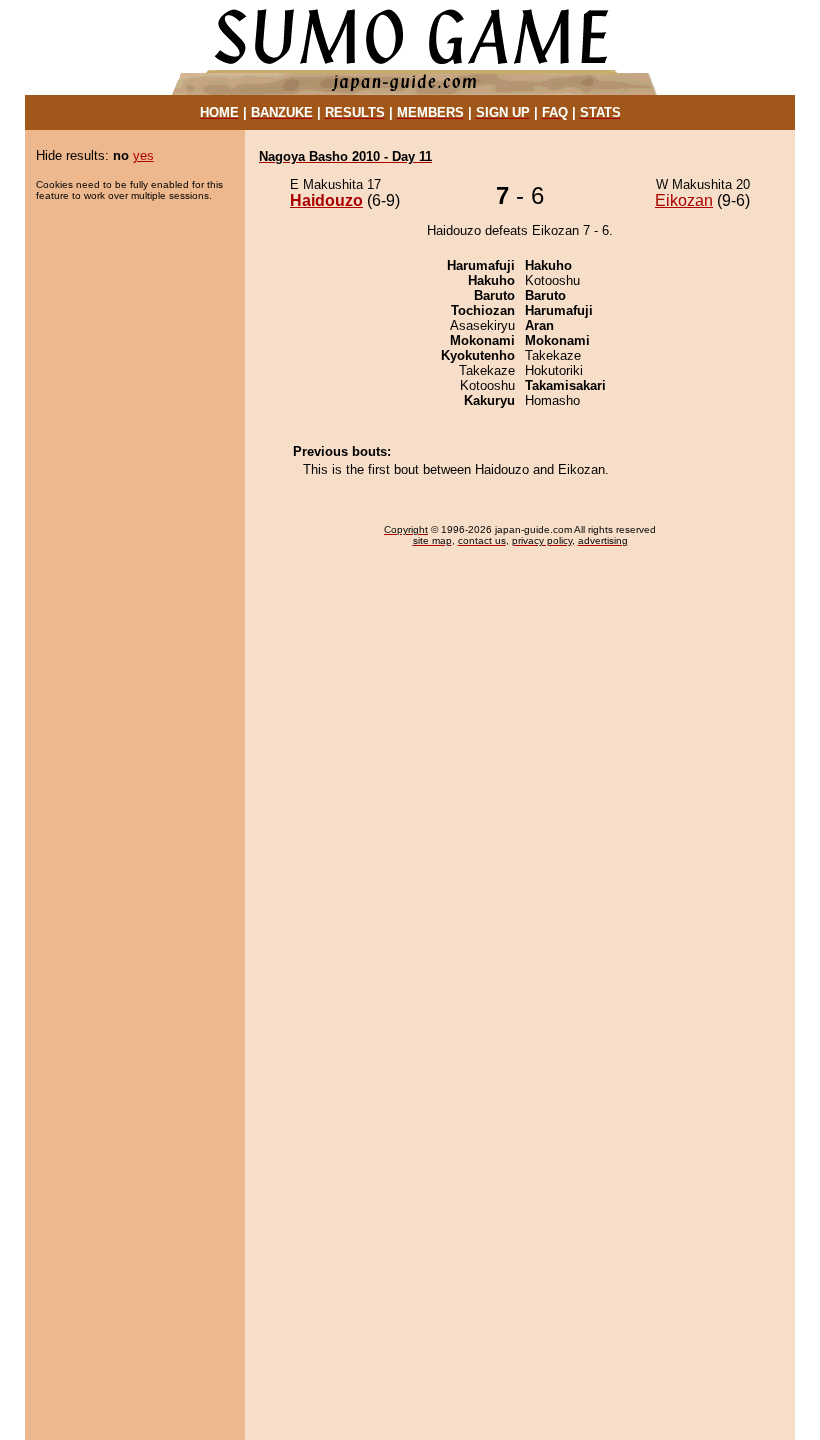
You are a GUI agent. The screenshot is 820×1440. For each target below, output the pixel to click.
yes (143, 155)
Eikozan (684, 200)
